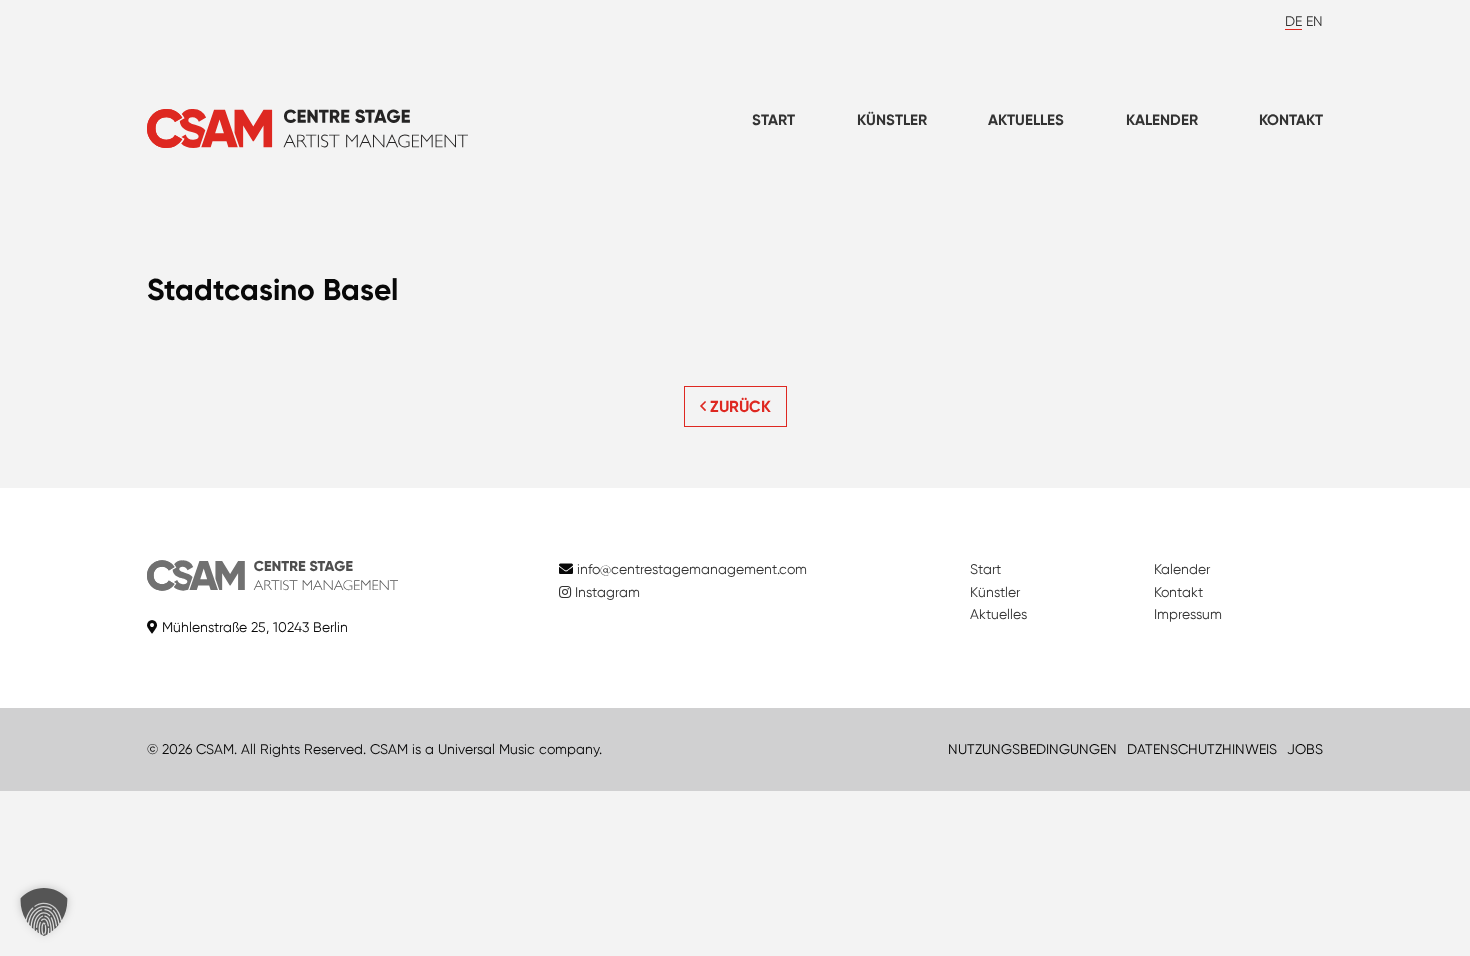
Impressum (1188, 614)
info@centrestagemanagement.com (692, 569)
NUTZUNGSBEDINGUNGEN (1032, 749)
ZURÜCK (738, 406)
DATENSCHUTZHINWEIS (1202, 749)
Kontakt (1291, 120)
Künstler (892, 120)
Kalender (1162, 120)
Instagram (605, 592)
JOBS (1305, 749)
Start (773, 120)
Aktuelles (1026, 120)
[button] (44, 912)
